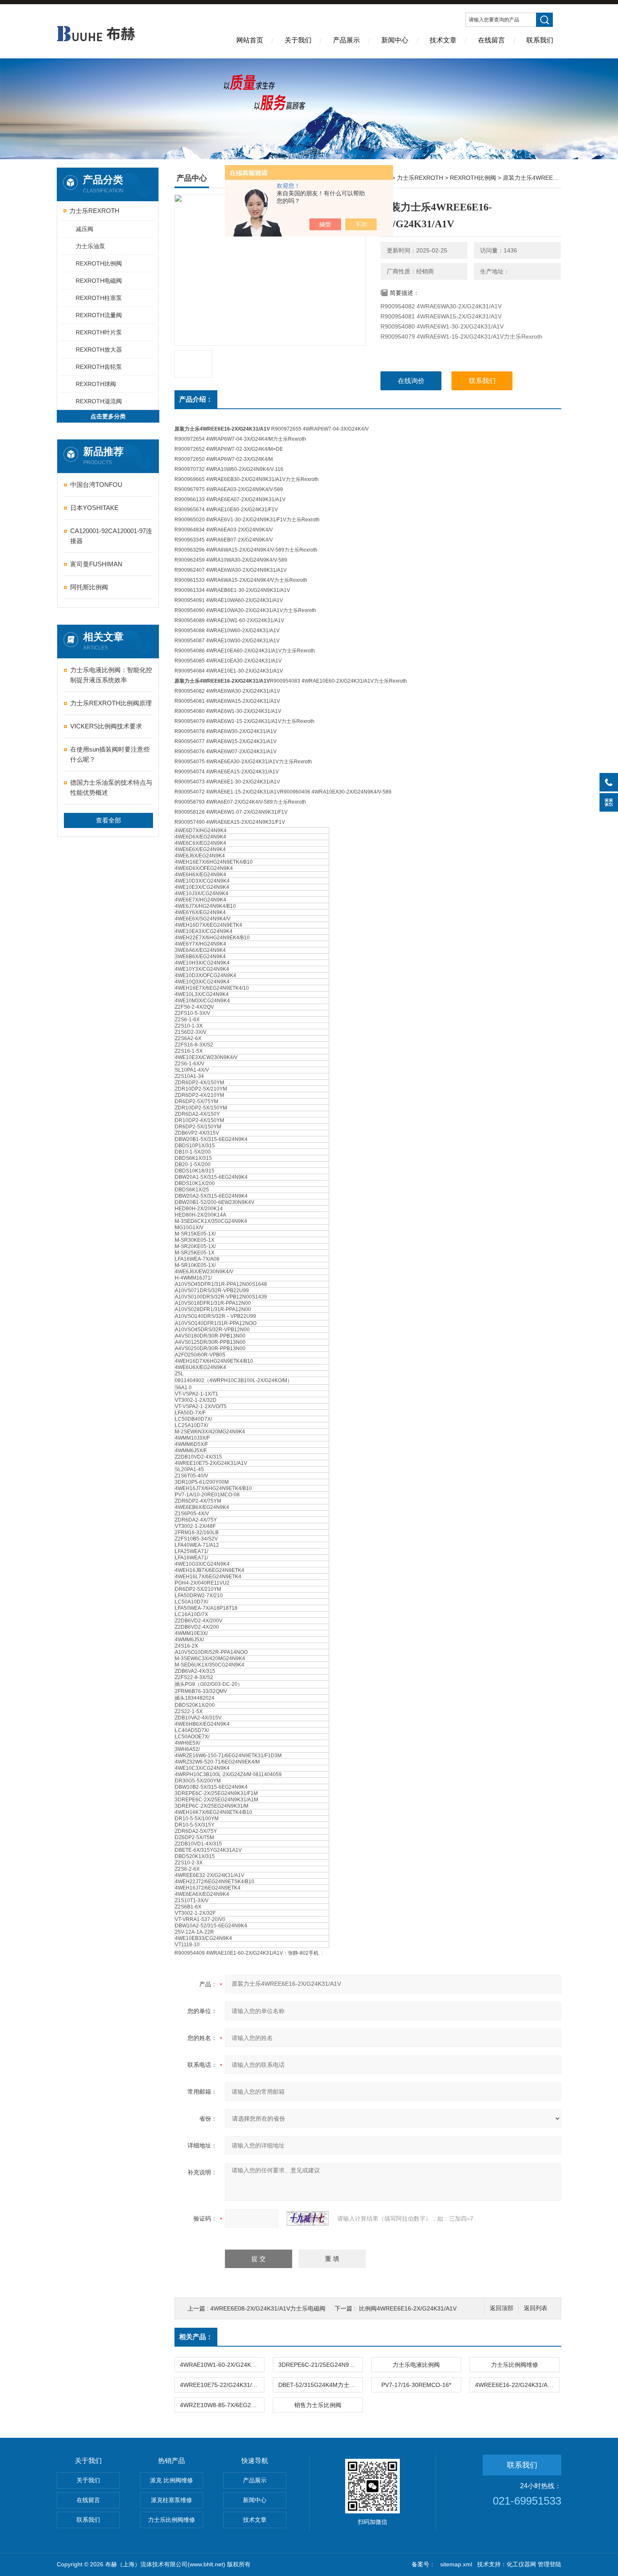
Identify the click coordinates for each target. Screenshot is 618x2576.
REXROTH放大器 (99, 350)
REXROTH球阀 (96, 384)
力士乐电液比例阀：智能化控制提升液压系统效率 (111, 675)
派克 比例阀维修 (172, 2480)
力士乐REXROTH (94, 211)
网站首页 (250, 40)
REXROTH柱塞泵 (99, 298)
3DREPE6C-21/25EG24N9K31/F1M (320, 2365)
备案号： (423, 2564)
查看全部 (108, 820)
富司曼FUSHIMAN (96, 564)
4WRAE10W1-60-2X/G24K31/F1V (222, 2365)
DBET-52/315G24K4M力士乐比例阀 (320, 2385)
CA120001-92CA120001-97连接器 (111, 536)
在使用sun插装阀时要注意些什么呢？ (110, 754)
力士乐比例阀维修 (515, 2365)
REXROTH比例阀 (99, 263)
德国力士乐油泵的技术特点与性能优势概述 (111, 787)
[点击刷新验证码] (308, 2219)
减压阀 (85, 229)
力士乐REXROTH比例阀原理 (111, 703)
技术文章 (443, 40)
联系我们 (540, 40)
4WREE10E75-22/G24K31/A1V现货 (222, 2385)
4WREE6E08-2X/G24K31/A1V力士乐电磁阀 (268, 2308)
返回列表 (536, 2308)
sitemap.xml (456, 2564)
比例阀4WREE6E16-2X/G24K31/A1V (408, 2308)
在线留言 (491, 40)
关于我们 (298, 40)
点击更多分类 (108, 416)
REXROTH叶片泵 (99, 332)
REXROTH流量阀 (99, 315)
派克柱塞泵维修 (172, 2500)
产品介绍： (196, 399)
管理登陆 (549, 2564)
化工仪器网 (521, 2564)
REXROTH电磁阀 (99, 281)
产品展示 (346, 40)
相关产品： (196, 2337)
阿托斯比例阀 (89, 587)
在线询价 (411, 381)
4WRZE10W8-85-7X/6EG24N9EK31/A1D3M (222, 2405)
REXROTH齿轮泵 (99, 367)
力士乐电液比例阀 (416, 2365)
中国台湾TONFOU (96, 485)
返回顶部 (502, 2308)
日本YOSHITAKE (94, 508)
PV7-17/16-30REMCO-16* (416, 2385)
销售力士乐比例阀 (318, 2405)
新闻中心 (395, 40)
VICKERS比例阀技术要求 (106, 726)
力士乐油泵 (90, 246)
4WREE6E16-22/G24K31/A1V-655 (517, 2385)
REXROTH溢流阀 (99, 401)
